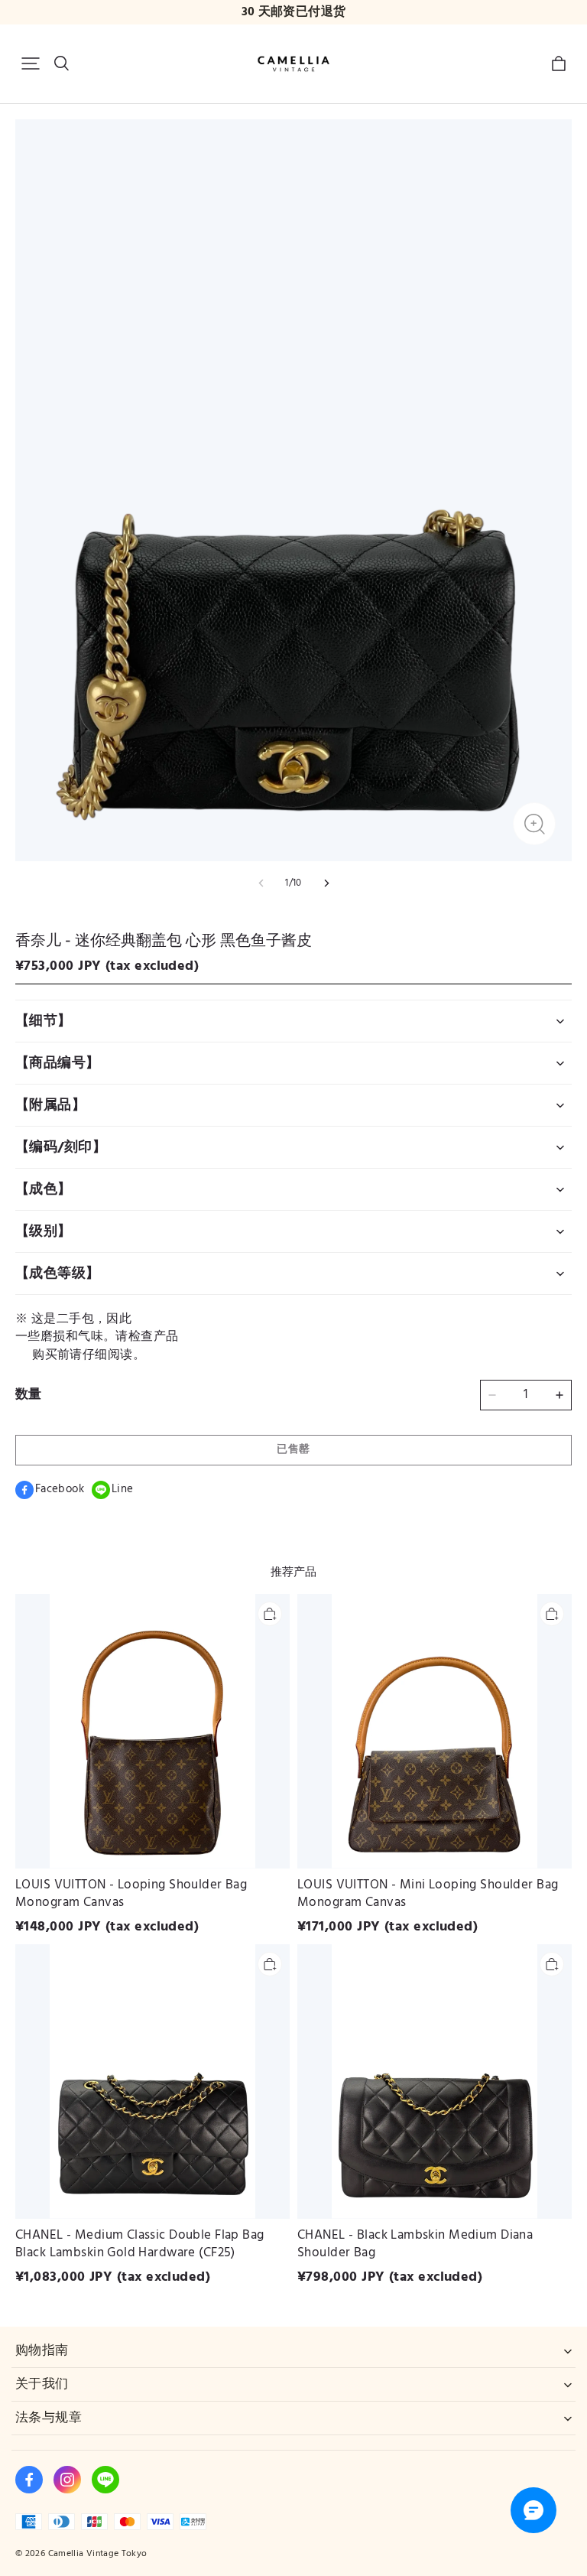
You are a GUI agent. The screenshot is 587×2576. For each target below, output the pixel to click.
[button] (31, 63)
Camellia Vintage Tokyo (98, 2553)
